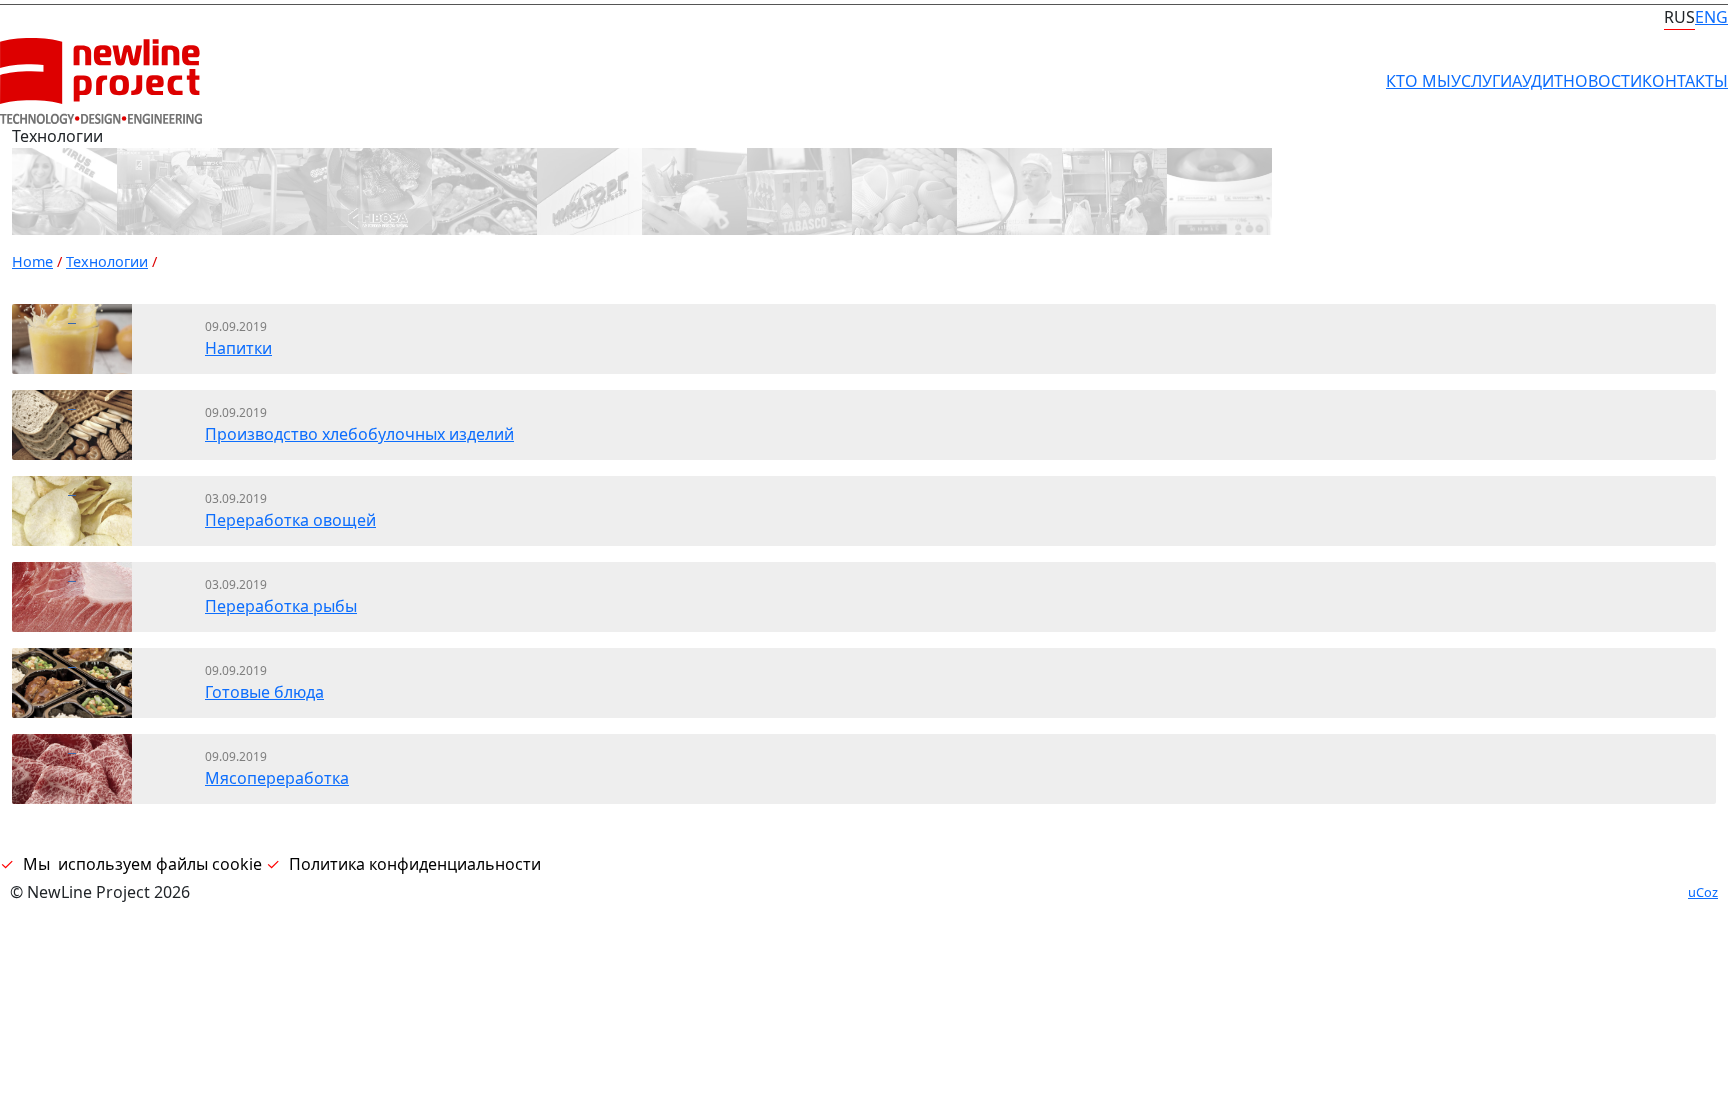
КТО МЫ (1418, 81)
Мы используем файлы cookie (142, 864)
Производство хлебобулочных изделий (359, 434)
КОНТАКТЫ (1685, 81)
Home (32, 261)
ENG (1711, 17)
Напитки (238, 348)
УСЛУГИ (1481, 81)
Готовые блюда (264, 692)
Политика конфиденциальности (415, 864)
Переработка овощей (290, 520)
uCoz (1703, 892)
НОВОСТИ (1602, 81)
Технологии (107, 261)
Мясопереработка (277, 778)
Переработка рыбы (281, 606)
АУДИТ (1537, 81)
